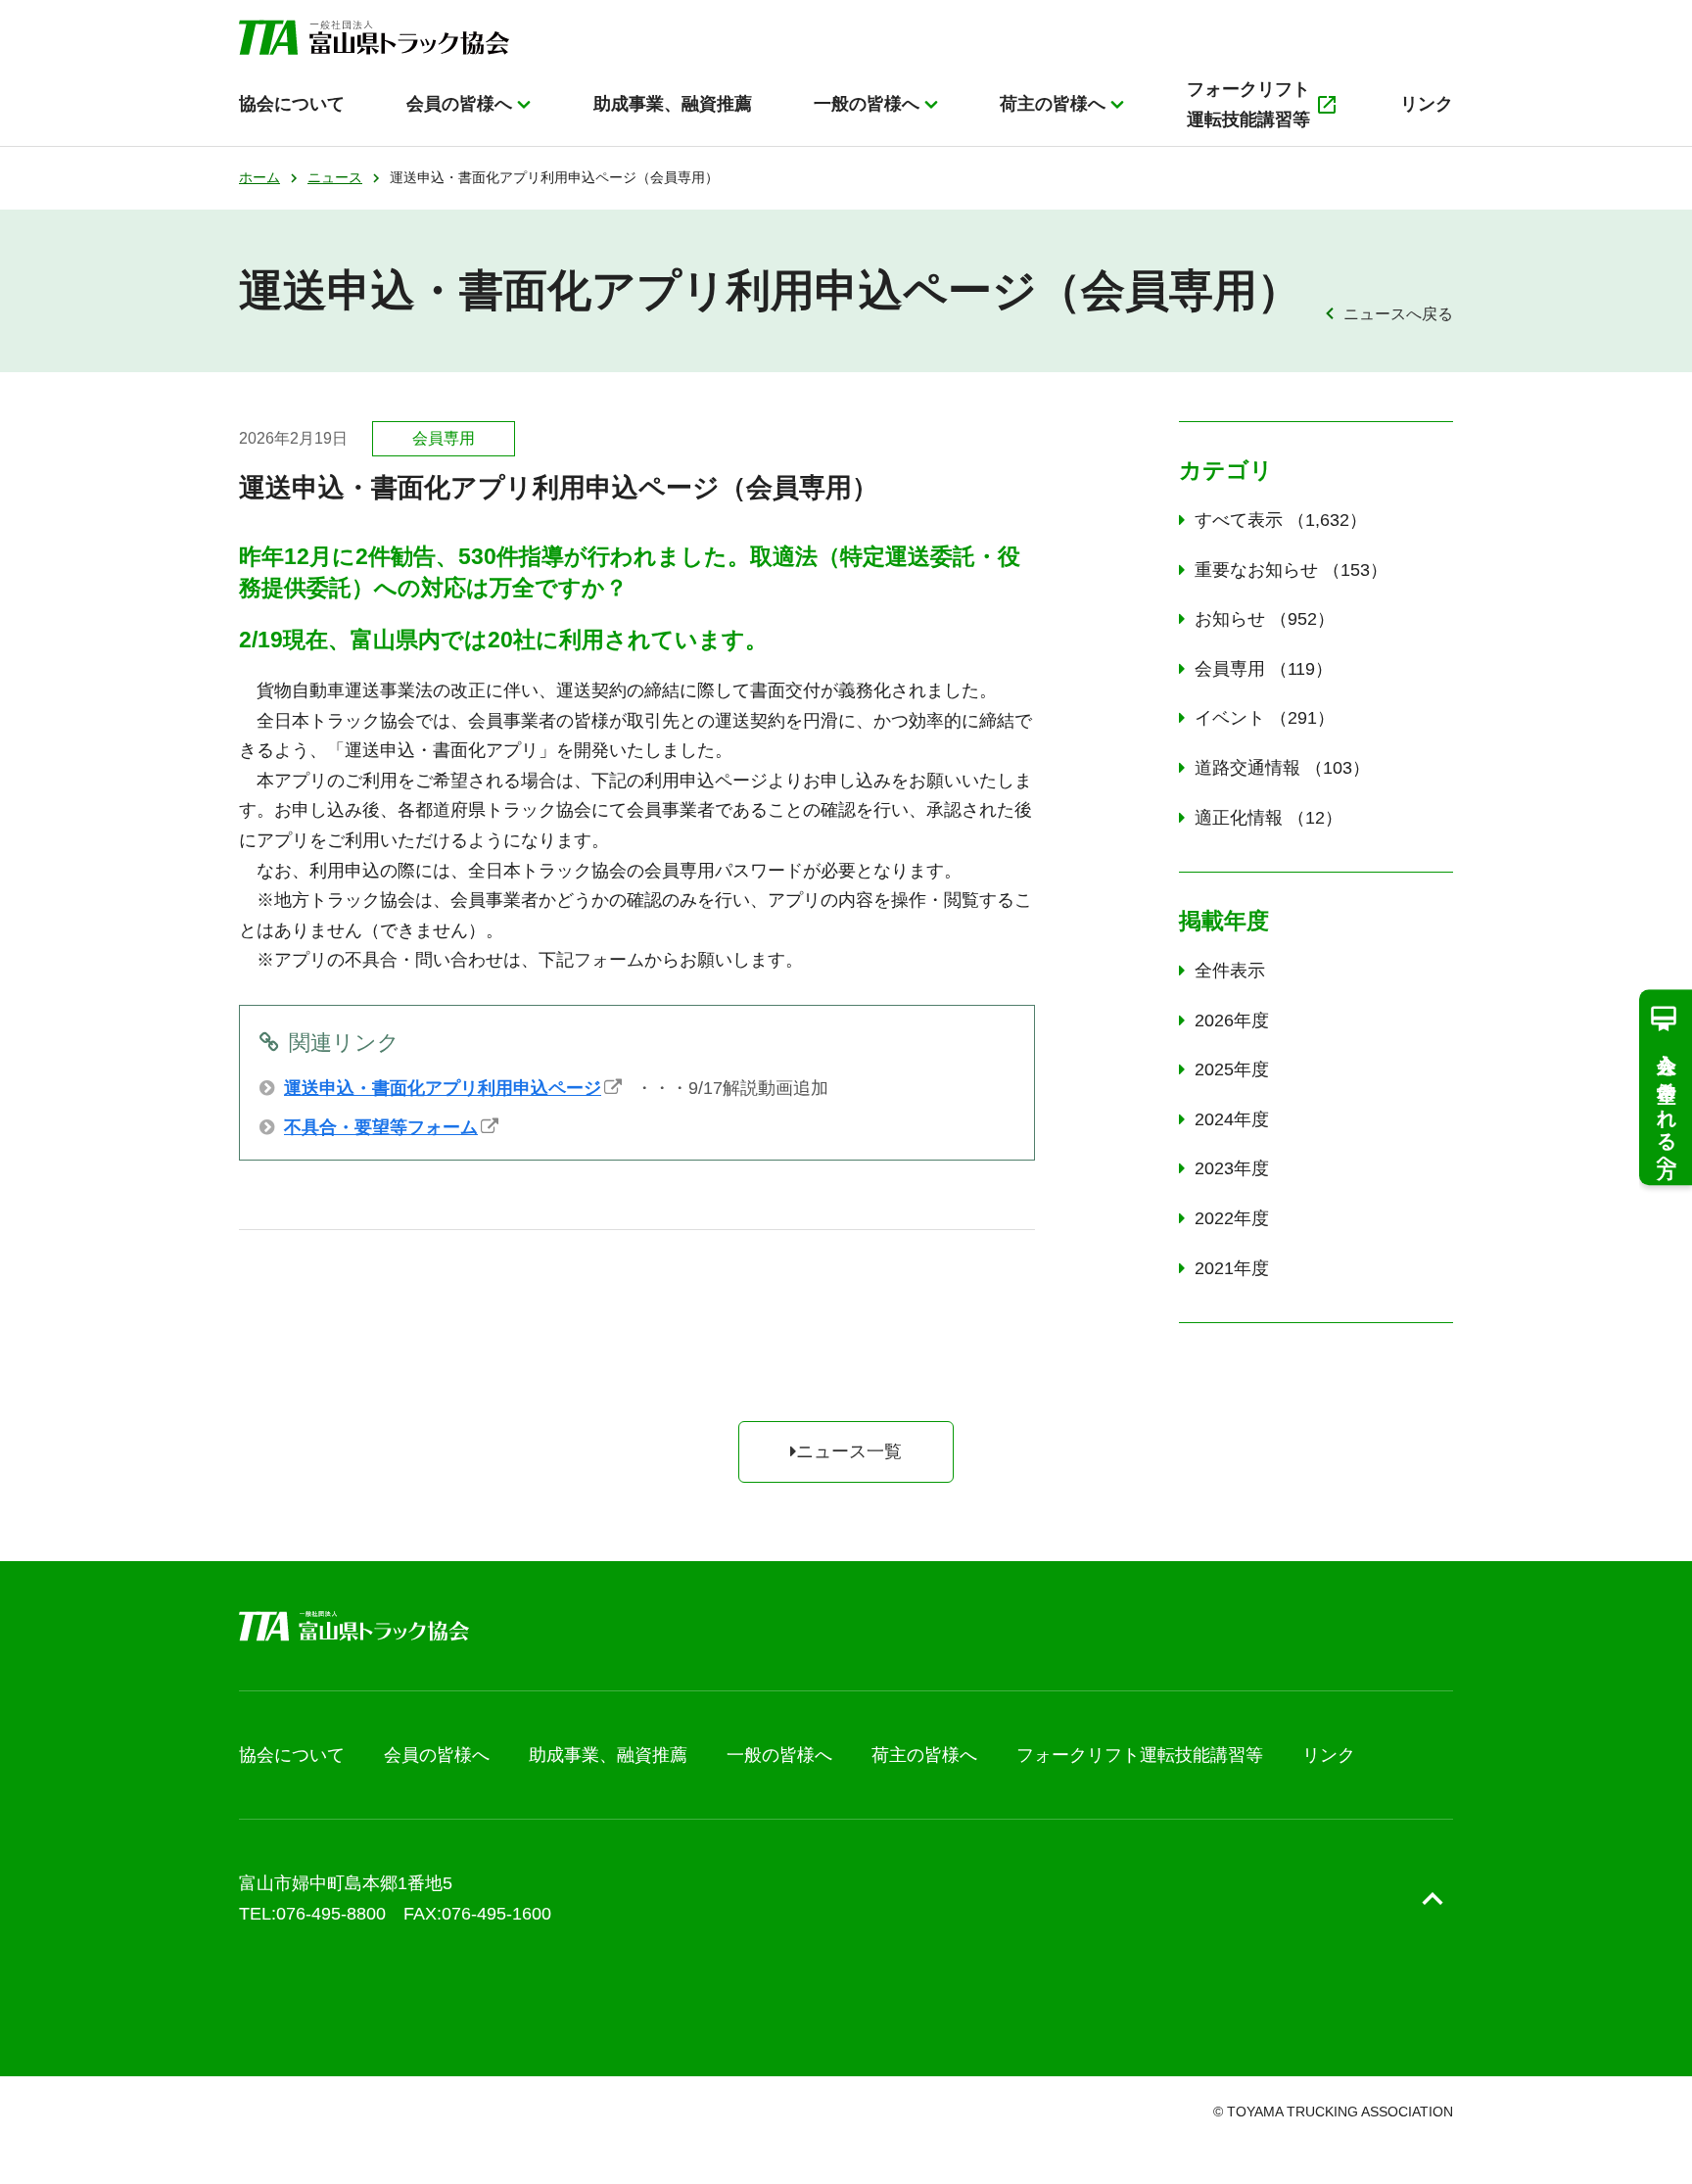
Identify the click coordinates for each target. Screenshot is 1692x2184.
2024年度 (1232, 1119)
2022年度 (1232, 1218)
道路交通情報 (1273, 768)
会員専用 (1255, 669)
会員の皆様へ (459, 104)
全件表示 (1230, 971)
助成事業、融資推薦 (673, 104)
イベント (1256, 718)
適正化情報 (1260, 818)
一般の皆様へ (867, 104)
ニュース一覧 (849, 1451)
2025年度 (1232, 1069)
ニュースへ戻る (1398, 313)
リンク (1427, 104)
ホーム (259, 177)
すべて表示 (1272, 520)
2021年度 (1232, 1268)
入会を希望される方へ (1667, 1104)
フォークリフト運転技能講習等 (1248, 104)
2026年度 (1232, 1021)
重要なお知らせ (1282, 570)
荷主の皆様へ (1053, 104)
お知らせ (1256, 619)
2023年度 (1232, 1168)
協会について (292, 104)
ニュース (335, 177)
